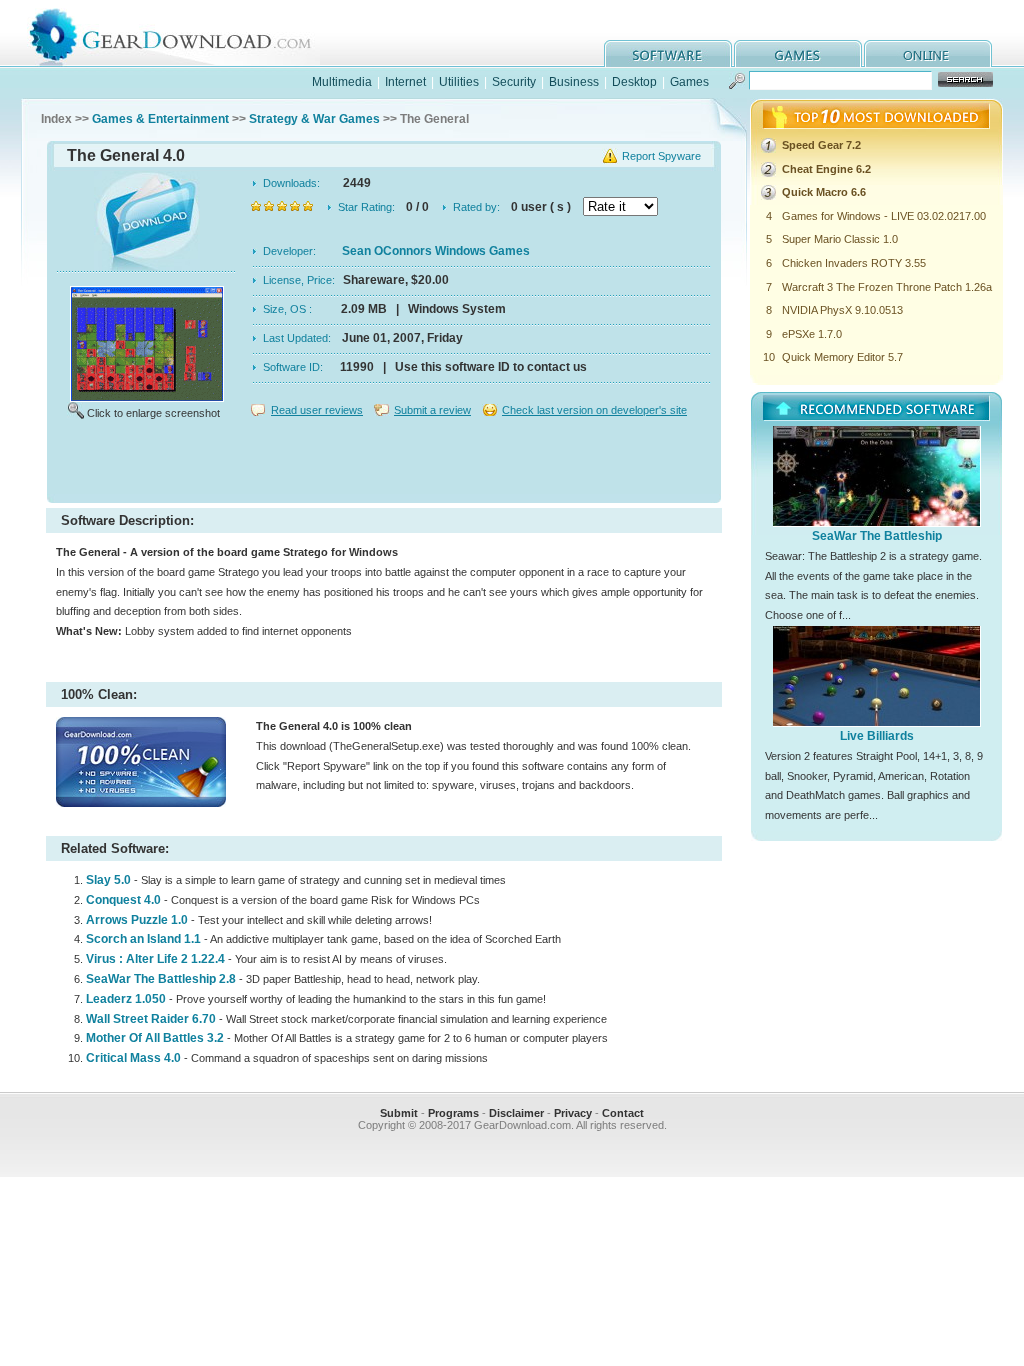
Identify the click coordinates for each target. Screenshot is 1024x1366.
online (928, 53)
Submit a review (432, 410)
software (668, 53)
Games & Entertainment (160, 119)
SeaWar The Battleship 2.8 (161, 979)
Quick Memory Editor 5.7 (842, 357)
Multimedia (342, 82)
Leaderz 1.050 (126, 999)
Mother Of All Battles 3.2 (155, 1038)
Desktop (634, 82)
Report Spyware (661, 156)
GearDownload (185, 33)
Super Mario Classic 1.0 (840, 239)
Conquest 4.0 (123, 900)
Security (514, 82)
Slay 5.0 (108, 880)
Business (574, 82)
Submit (399, 1113)
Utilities (459, 82)
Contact (623, 1113)
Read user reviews (317, 410)
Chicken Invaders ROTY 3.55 (854, 263)
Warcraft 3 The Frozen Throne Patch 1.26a (887, 287)
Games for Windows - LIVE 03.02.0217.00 (884, 216)
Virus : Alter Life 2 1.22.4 (155, 959)
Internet (405, 82)
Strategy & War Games (314, 119)
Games (689, 82)
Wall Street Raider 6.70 (151, 1019)
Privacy (573, 1113)
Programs (453, 1113)
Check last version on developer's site (594, 410)
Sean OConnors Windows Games (436, 251)
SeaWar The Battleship (877, 536)
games (798, 53)
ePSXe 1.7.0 (812, 334)
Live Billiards (877, 736)
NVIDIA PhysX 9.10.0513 (842, 310)
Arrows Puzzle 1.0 (137, 920)
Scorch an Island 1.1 (143, 939)
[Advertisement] (384, 464)
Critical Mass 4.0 (133, 1058)
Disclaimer (516, 1113)
